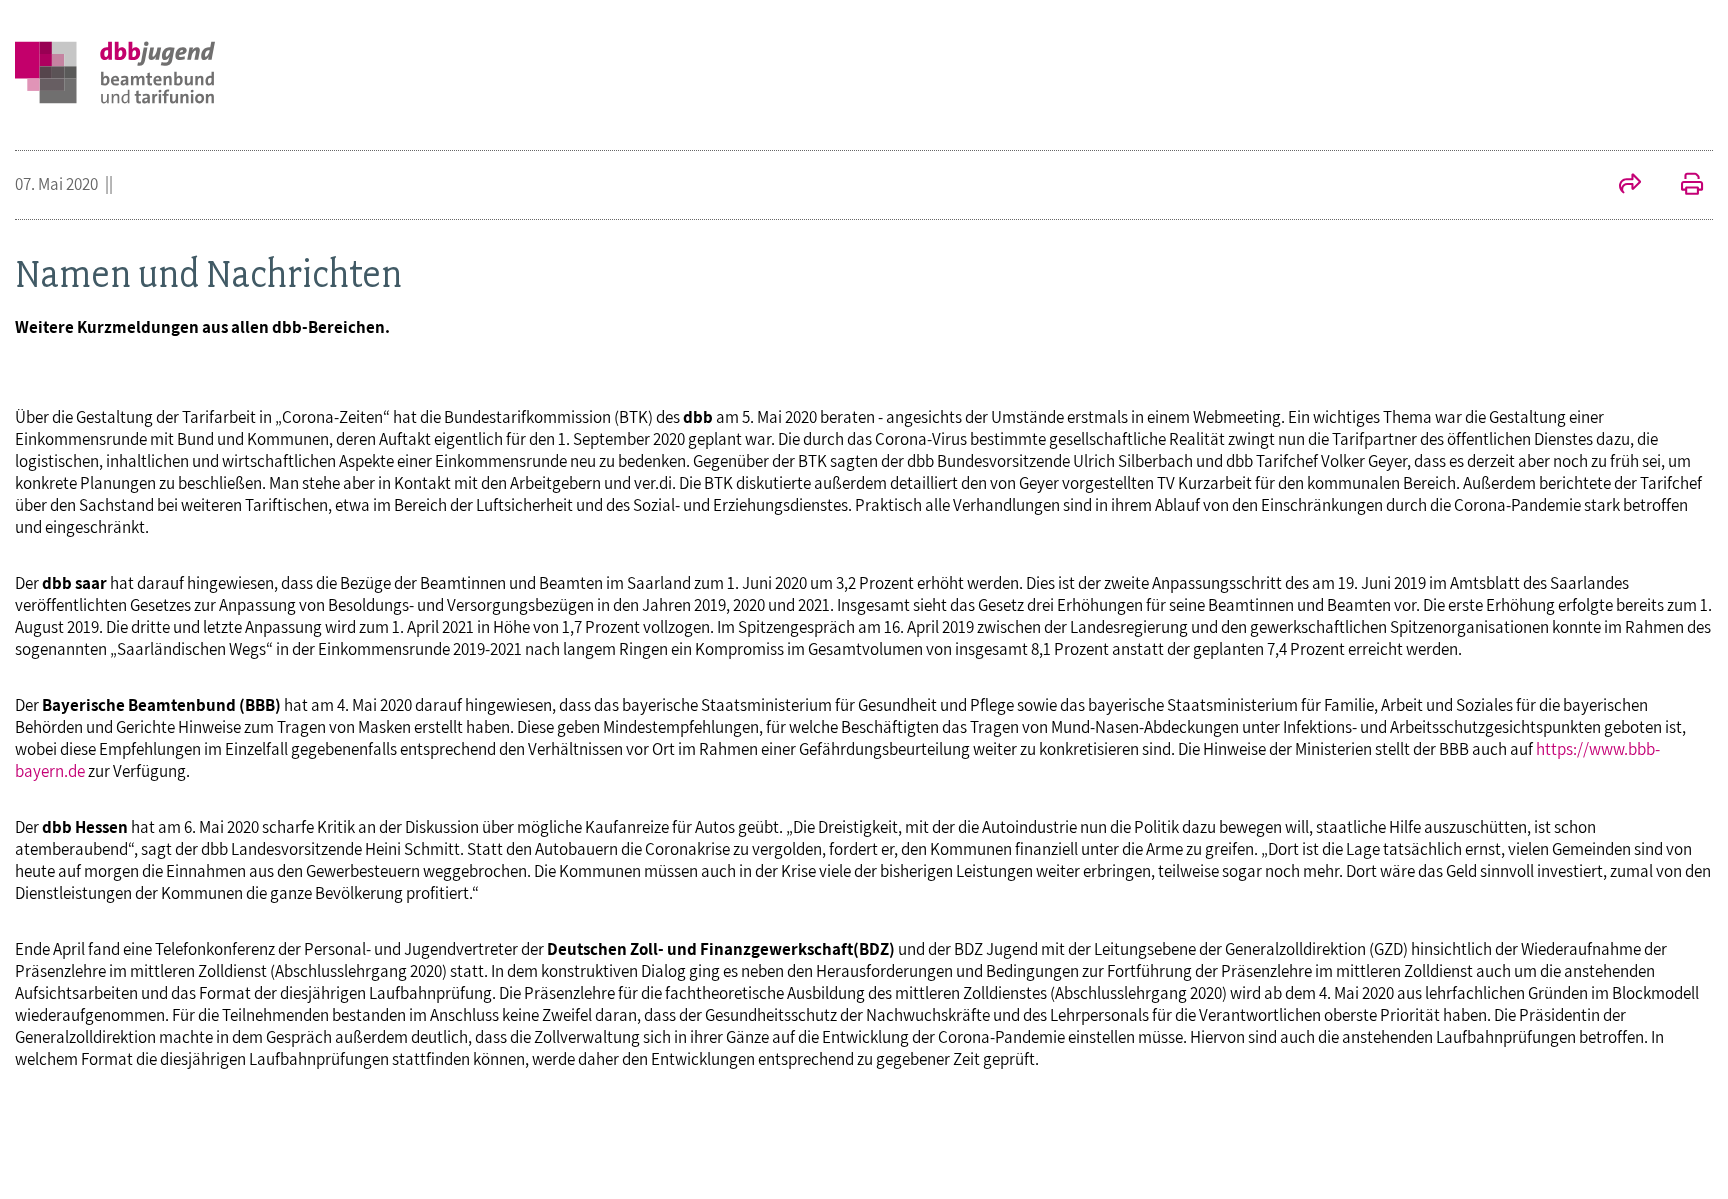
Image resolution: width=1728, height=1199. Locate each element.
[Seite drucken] (1682, 186)
